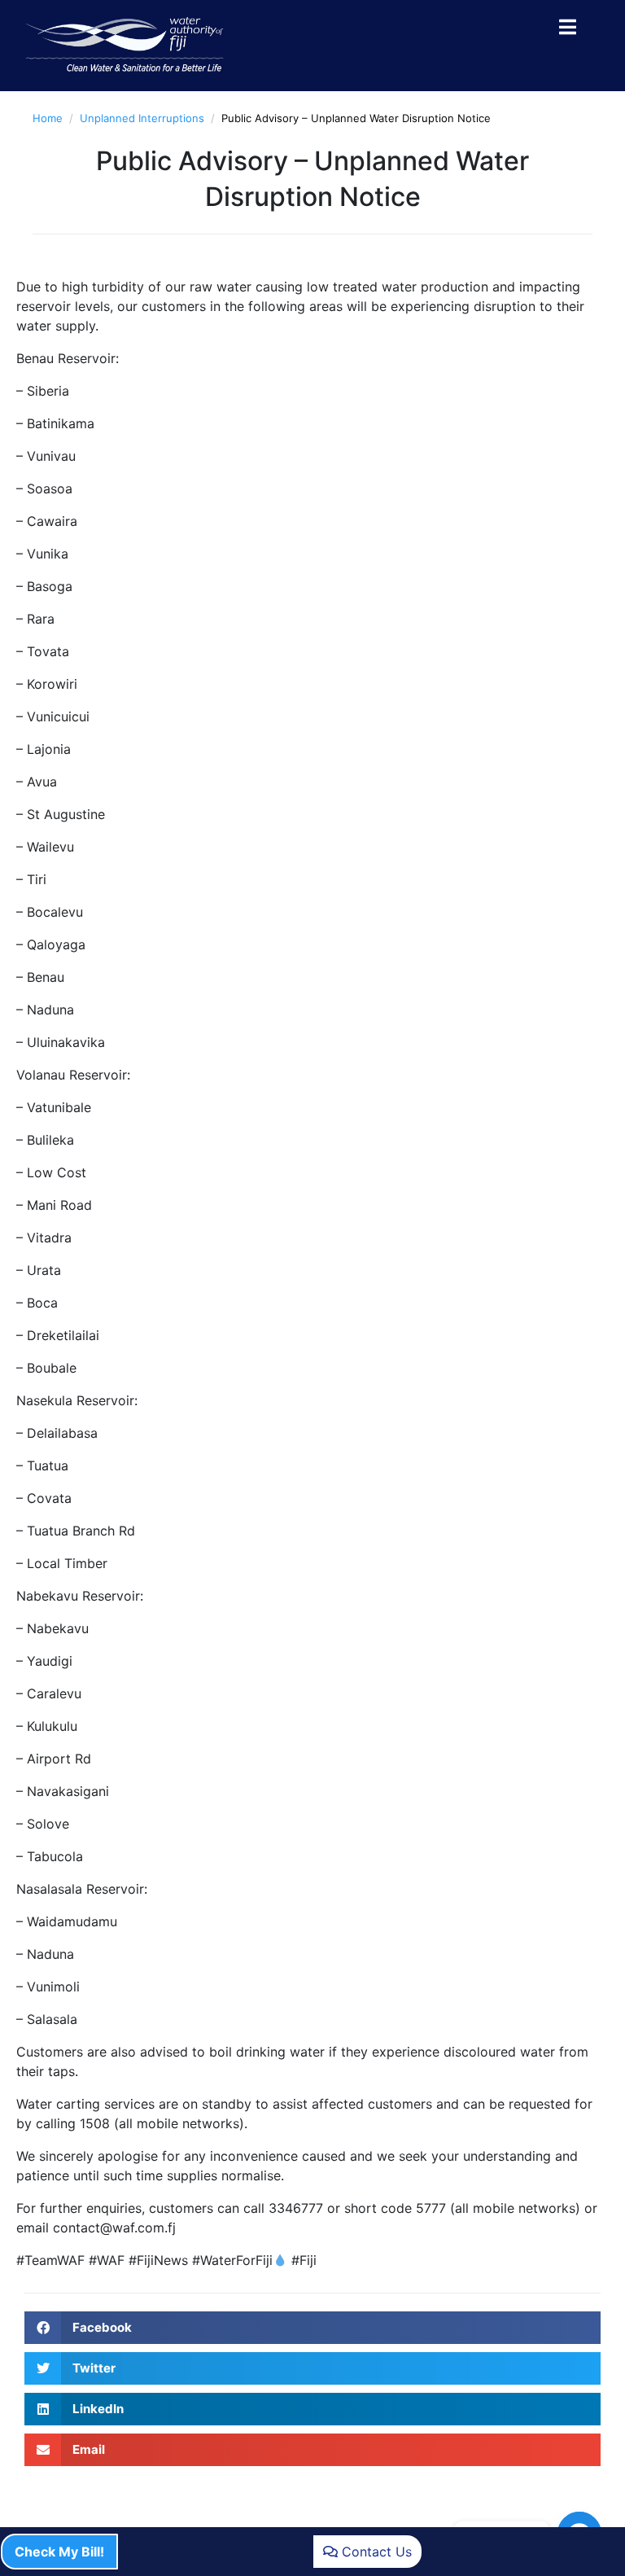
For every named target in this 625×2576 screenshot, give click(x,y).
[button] (312, 2328)
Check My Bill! (59, 2552)
